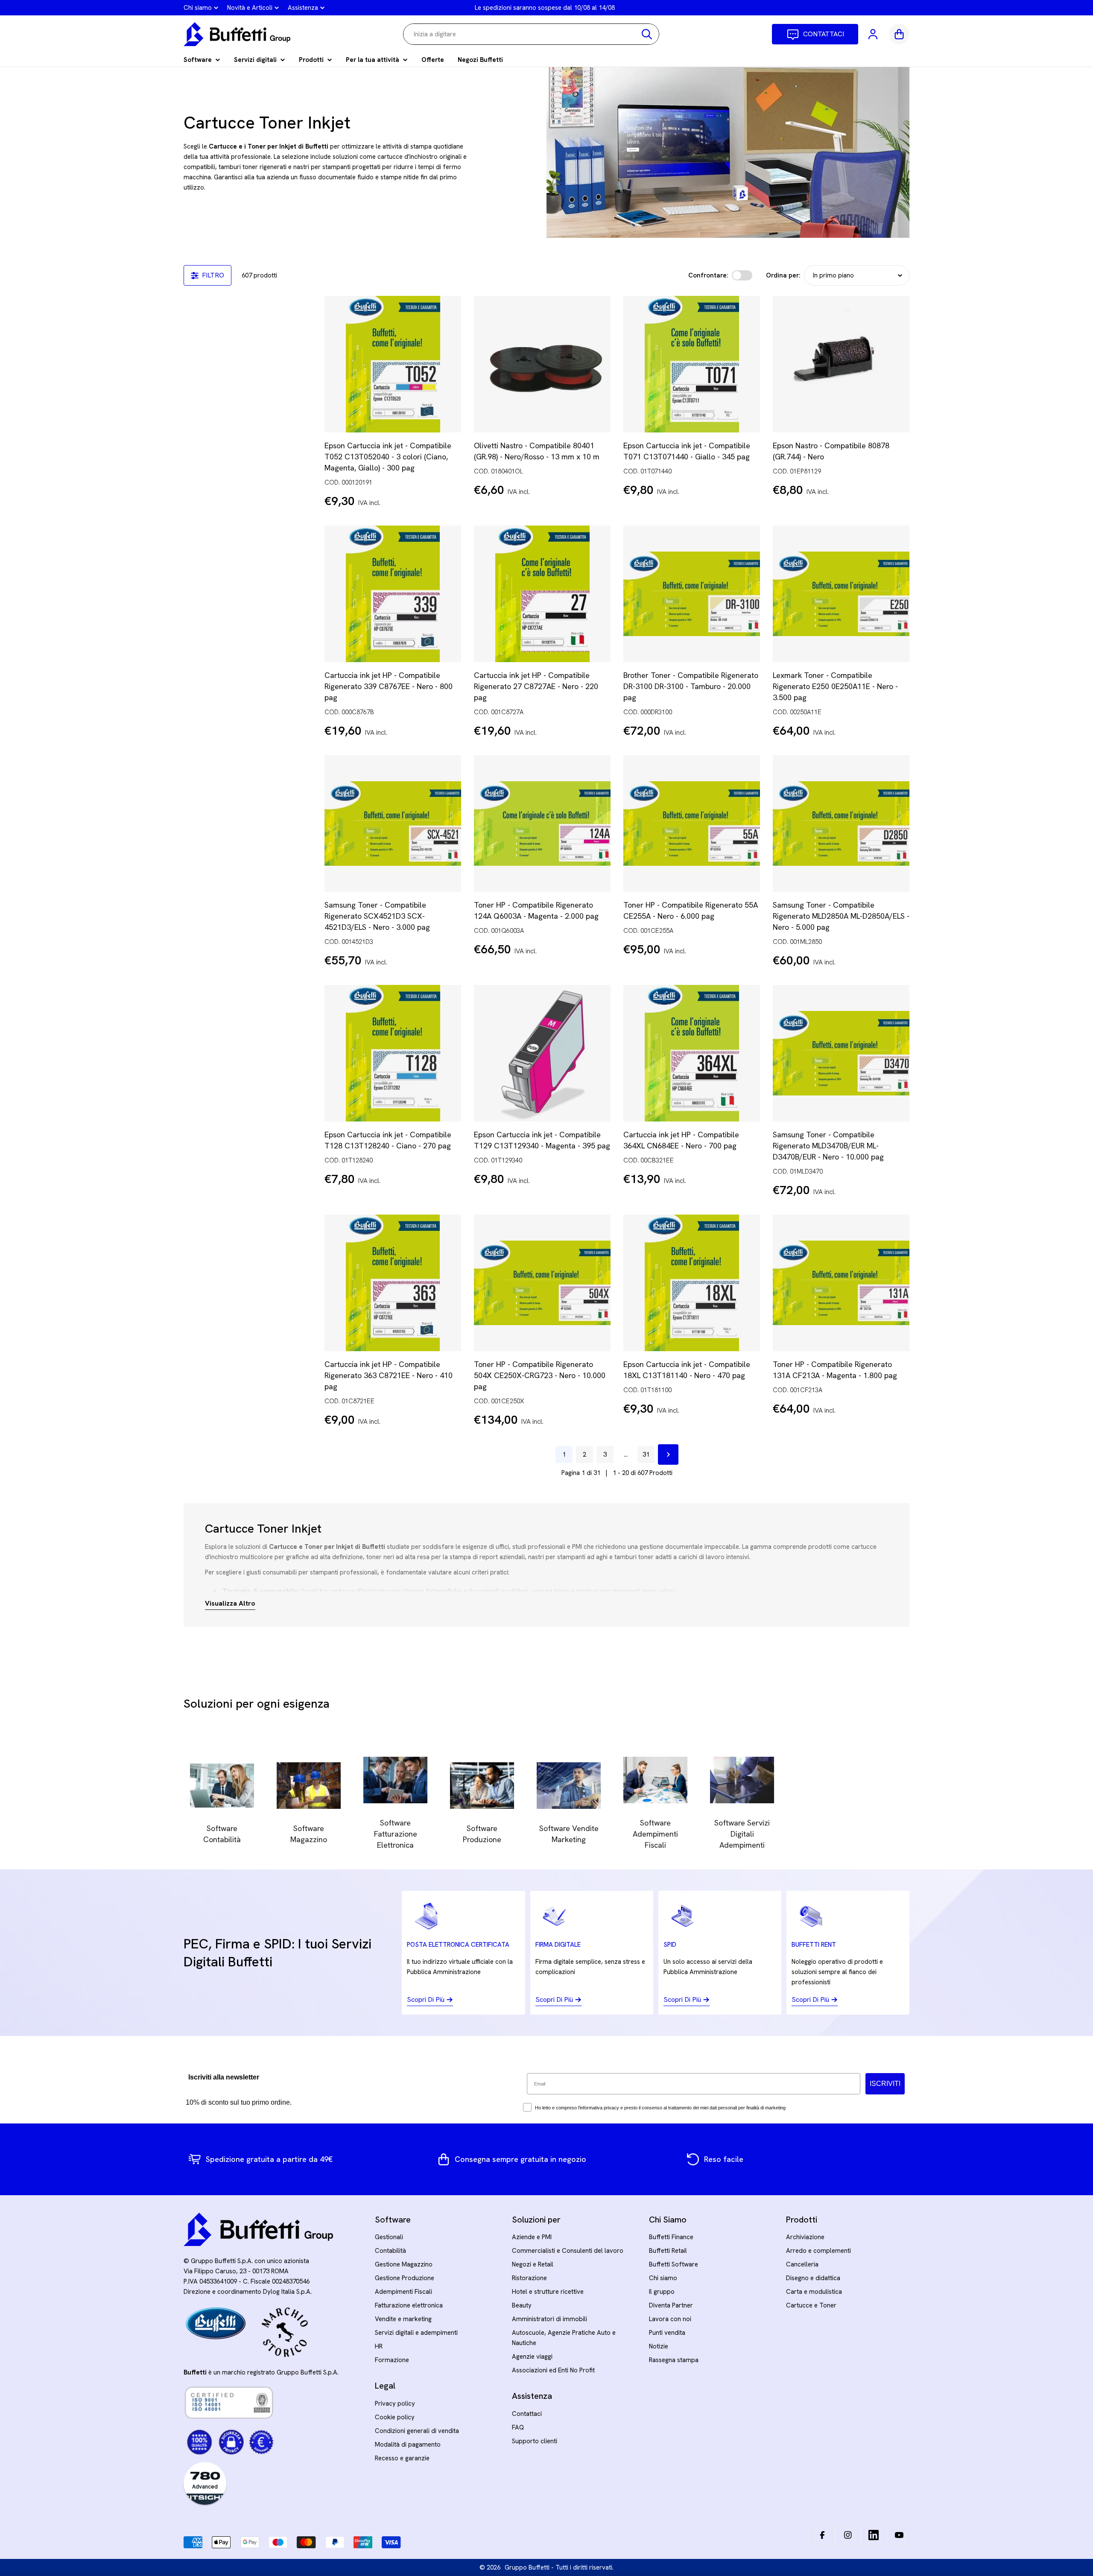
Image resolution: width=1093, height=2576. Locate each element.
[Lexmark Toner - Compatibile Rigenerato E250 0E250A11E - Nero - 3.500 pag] (841, 594)
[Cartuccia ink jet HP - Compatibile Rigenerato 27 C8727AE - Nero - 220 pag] (542, 594)
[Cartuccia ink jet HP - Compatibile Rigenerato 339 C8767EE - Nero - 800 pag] (393, 594)
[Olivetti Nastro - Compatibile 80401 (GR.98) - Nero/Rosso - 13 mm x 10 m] (542, 364)
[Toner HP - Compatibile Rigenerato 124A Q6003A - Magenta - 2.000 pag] (542, 824)
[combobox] (531, 34)
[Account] (874, 34)
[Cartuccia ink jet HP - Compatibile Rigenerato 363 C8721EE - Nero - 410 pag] (393, 1283)
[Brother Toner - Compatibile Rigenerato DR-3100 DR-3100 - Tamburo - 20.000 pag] (692, 594)
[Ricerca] (647, 34)
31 (646, 1454)
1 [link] (564, 1454)
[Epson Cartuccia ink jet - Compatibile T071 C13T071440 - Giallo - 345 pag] (692, 364)
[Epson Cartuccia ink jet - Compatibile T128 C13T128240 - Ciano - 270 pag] (393, 1053)
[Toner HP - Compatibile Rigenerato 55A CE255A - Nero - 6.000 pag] (692, 824)
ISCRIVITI (885, 2084)
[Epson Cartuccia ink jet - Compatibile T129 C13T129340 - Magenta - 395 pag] (542, 1053)
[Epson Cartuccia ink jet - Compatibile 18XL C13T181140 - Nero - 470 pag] (692, 1283)
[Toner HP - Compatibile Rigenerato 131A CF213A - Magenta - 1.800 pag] (841, 1283)
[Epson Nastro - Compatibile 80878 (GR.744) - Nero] (841, 364)
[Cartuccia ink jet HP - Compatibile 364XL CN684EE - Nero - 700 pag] (692, 1053)
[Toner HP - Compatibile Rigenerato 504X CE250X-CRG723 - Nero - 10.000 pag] (542, 1283)
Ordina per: (783, 275)
